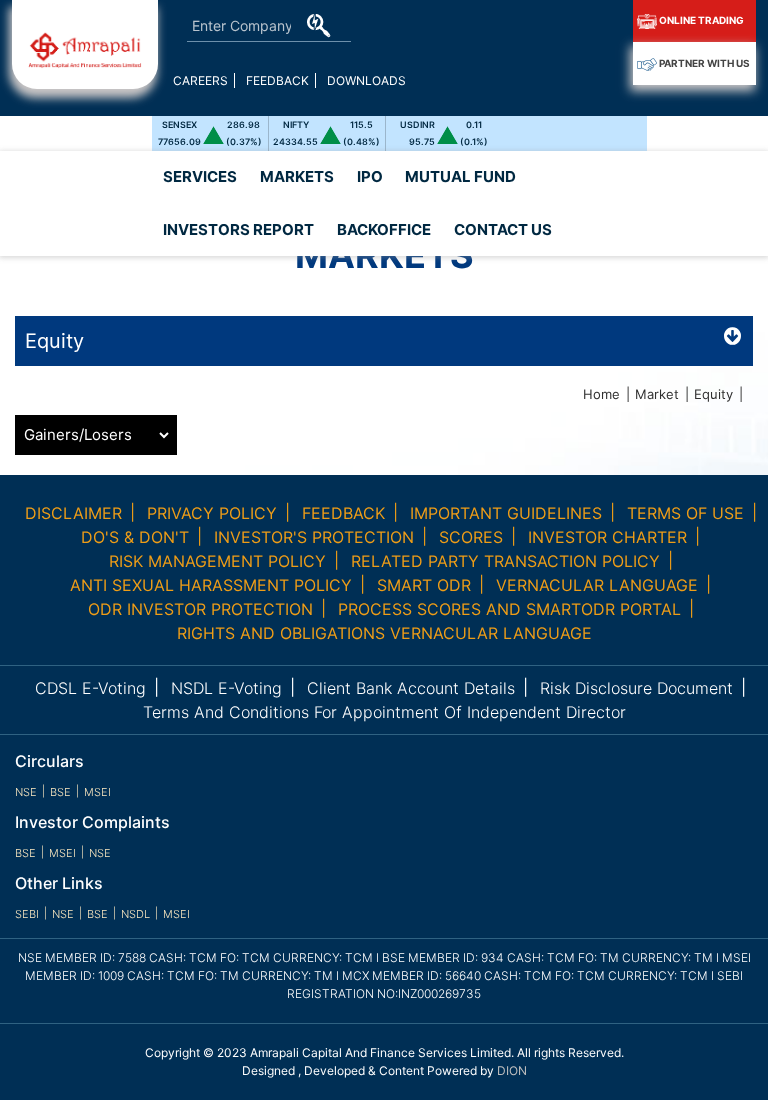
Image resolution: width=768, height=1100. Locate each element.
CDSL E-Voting (90, 688)
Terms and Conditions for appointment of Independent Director (384, 712)
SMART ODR (424, 585)
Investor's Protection (314, 537)
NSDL (135, 914)
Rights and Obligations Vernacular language (384, 633)
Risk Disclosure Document (636, 688)
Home (601, 394)
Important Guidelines (506, 513)
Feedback (277, 80)
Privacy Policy (212, 513)
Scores (471, 537)
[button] (239, 230)
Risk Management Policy (217, 561)
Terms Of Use (685, 513)
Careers (200, 80)
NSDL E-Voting (226, 688)
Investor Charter (607, 537)
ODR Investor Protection (200, 609)
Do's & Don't (135, 537)
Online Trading (700, 20)
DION (512, 1070)
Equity (713, 394)
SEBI (27, 914)
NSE (26, 792)
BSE (60, 792)
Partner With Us (703, 63)
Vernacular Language (597, 585)
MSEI (97, 792)
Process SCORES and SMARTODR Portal (509, 609)
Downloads (366, 80)
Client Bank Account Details (411, 688)
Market (657, 394)
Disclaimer (73, 513)
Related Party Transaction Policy (505, 561)
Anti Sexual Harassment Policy (211, 585)
